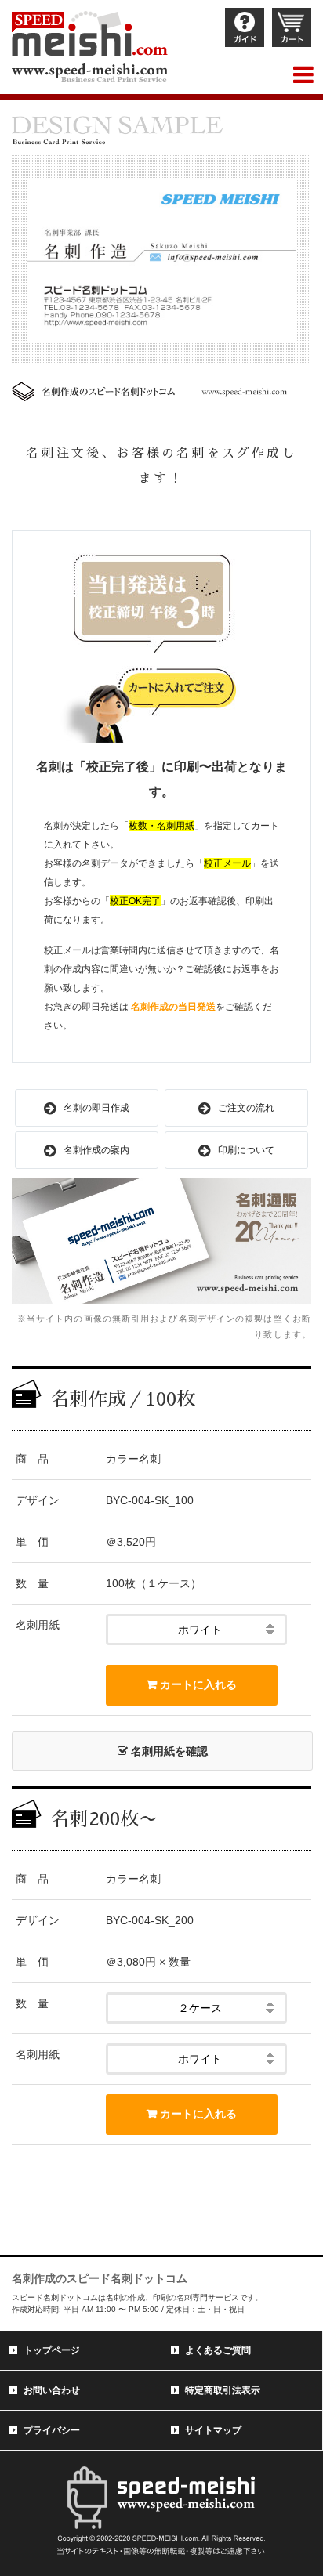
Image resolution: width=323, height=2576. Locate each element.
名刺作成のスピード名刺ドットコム (100, 2278)
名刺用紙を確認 (168, 1751)
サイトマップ (213, 2430)
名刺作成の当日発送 (173, 1007)
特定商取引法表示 (223, 2390)
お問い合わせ (52, 2390)
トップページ (52, 2350)
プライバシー (52, 2430)
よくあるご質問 (218, 2350)
